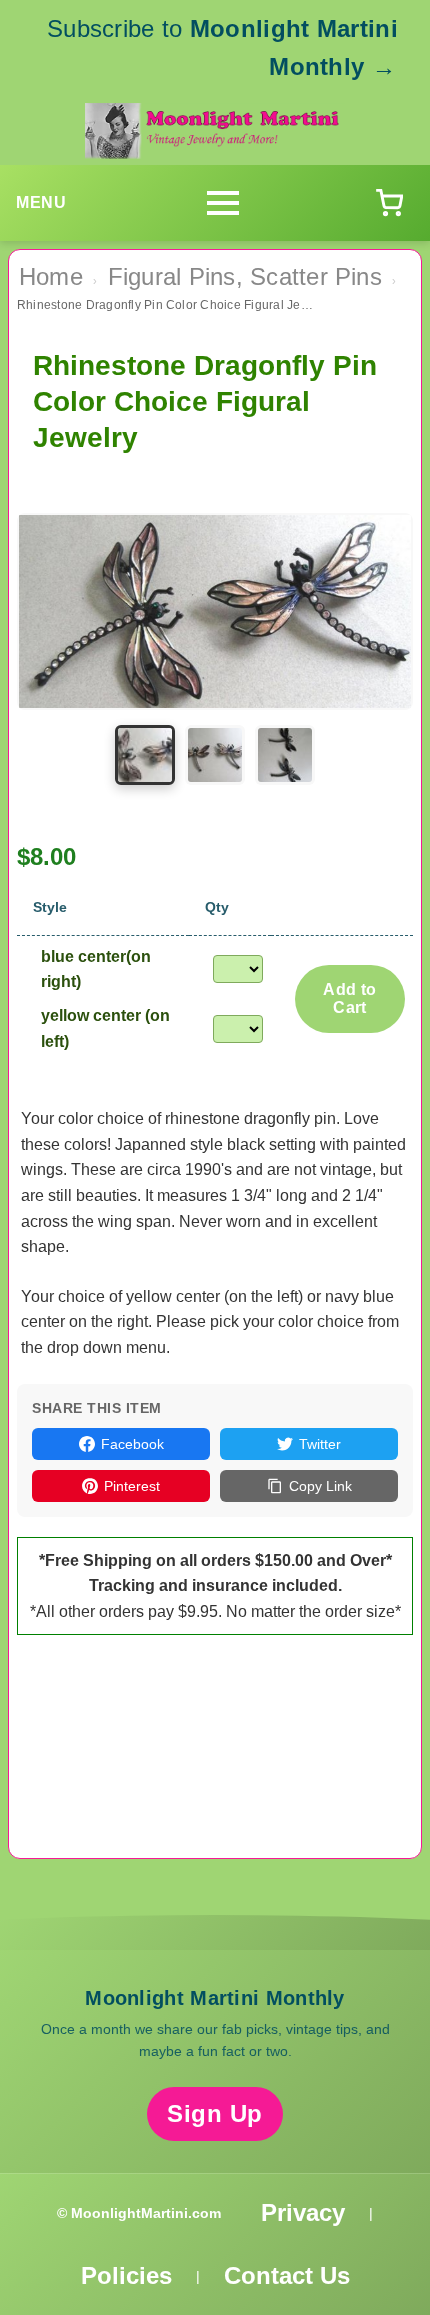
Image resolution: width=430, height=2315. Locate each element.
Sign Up (215, 2113)
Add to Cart (349, 998)
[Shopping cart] (389, 203)
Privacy (303, 2212)
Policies (126, 2275)
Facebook (132, 1444)
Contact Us (287, 2275)
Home (51, 276)
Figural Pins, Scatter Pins (245, 276)
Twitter (320, 1444)
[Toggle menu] (223, 203)
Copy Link (320, 1486)
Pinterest (132, 1486)
